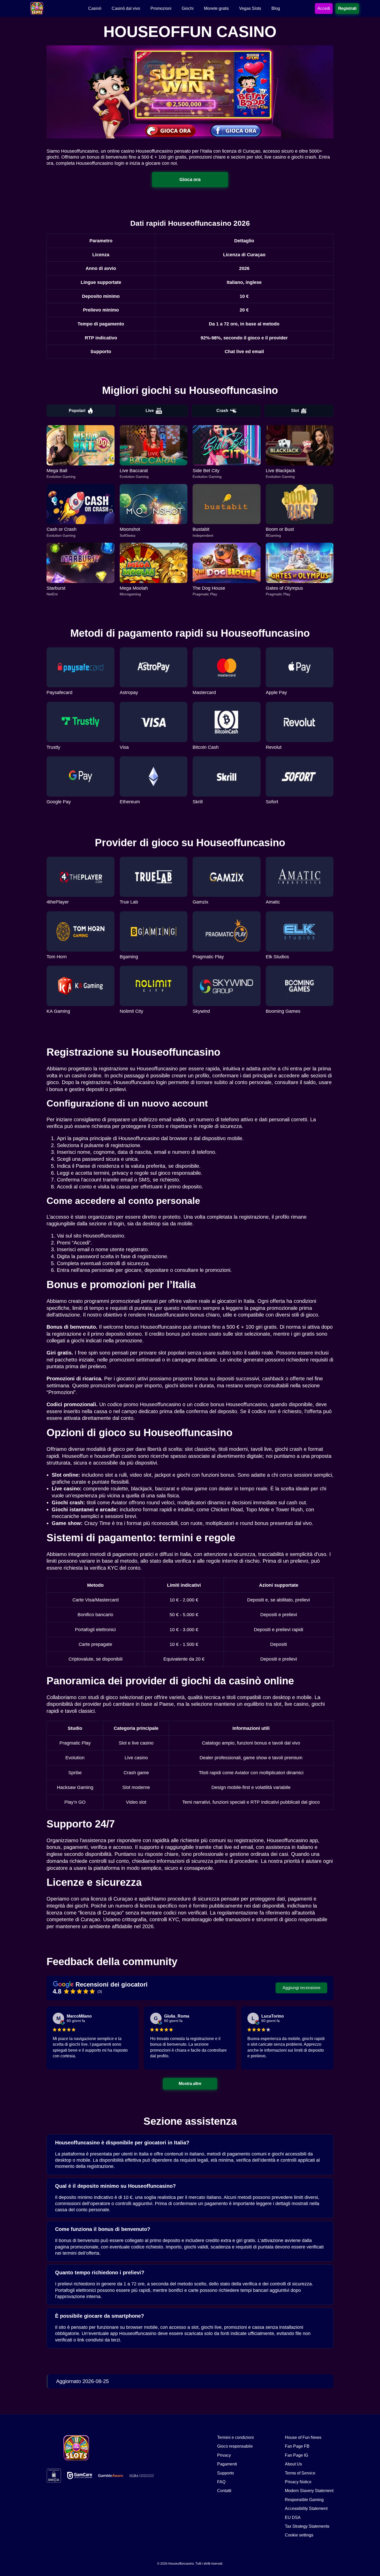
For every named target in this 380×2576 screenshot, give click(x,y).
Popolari (77, 411)
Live (150, 411)
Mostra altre (190, 2083)
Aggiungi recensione (302, 1988)
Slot (295, 411)
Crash (222, 411)
